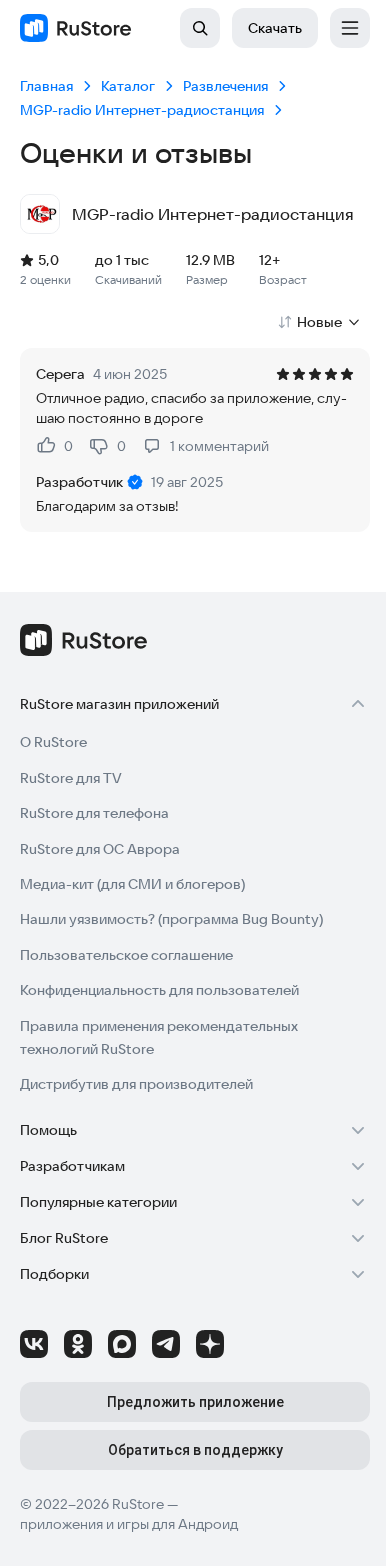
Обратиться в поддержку (195, 1450)
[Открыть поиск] (200, 28)
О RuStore (53, 742)
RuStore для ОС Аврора (100, 849)
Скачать (275, 28)
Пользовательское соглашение (126, 955)
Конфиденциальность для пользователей (159, 990)
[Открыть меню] (350, 28)
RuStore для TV (71, 778)
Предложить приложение (195, 1402)
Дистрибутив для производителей (136, 1084)
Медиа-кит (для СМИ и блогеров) (132, 884)
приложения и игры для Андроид (129, 1524)
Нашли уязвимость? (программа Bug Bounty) (171, 919)
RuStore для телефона (94, 813)
